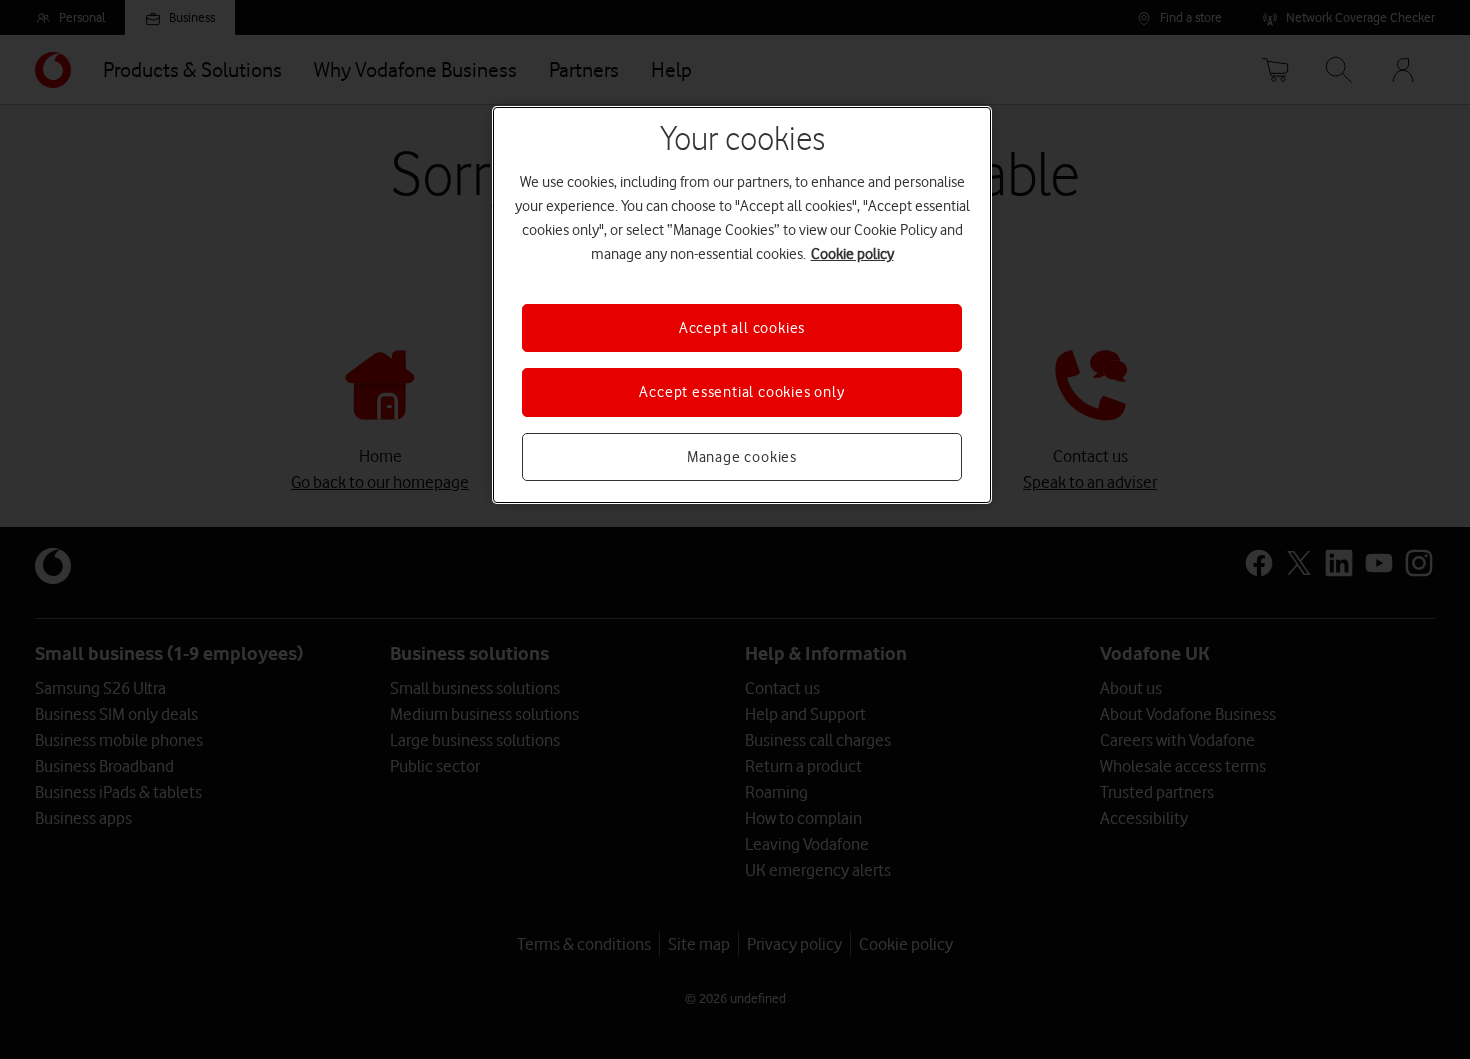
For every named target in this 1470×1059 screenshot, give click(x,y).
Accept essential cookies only (741, 392)
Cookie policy (852, 254)
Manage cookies (742, 457)
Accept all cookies (742, 328)
